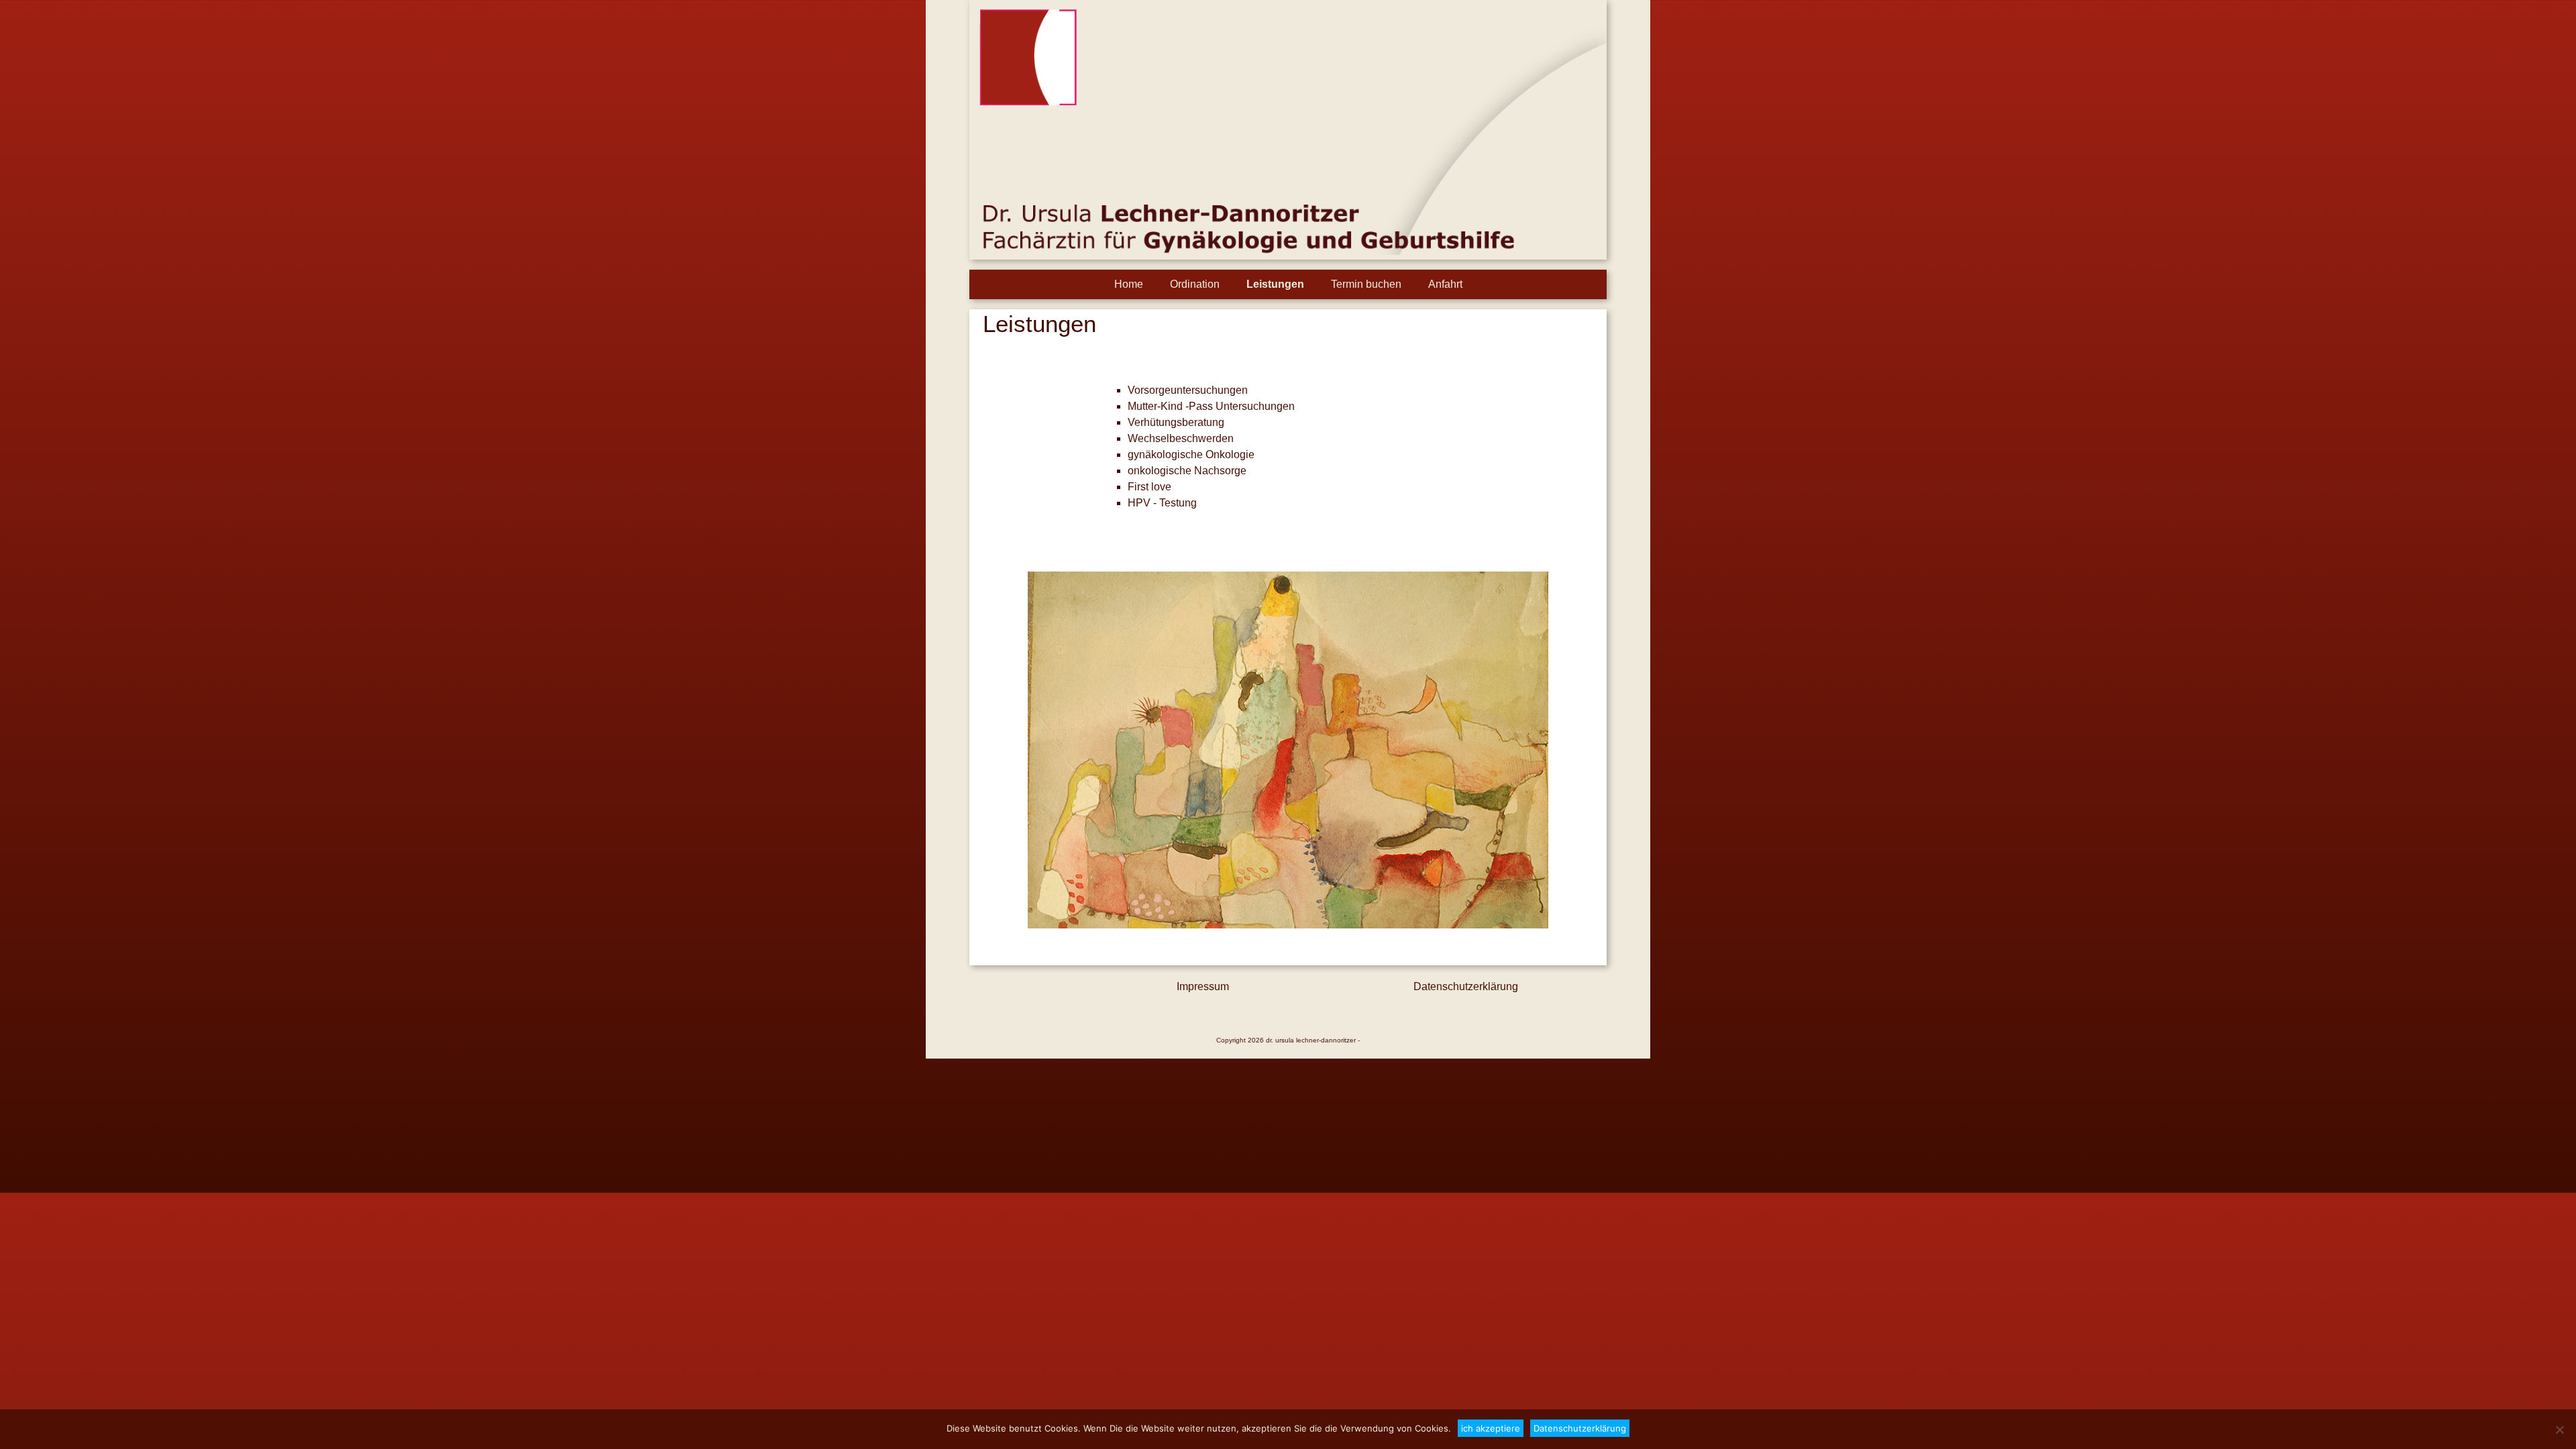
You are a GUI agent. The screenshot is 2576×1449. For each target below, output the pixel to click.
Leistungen (1275, 284)
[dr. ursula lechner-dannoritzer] (1288, 251)
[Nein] (2559, 1430)
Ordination (1195, 284)
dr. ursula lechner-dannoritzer (1311, 1040)
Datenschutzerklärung (1466, 986)
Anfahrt (1445, 284)
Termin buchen (1366, 284)
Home (1129, 284)
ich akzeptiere (1491, 1428)
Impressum (1203, 986)
